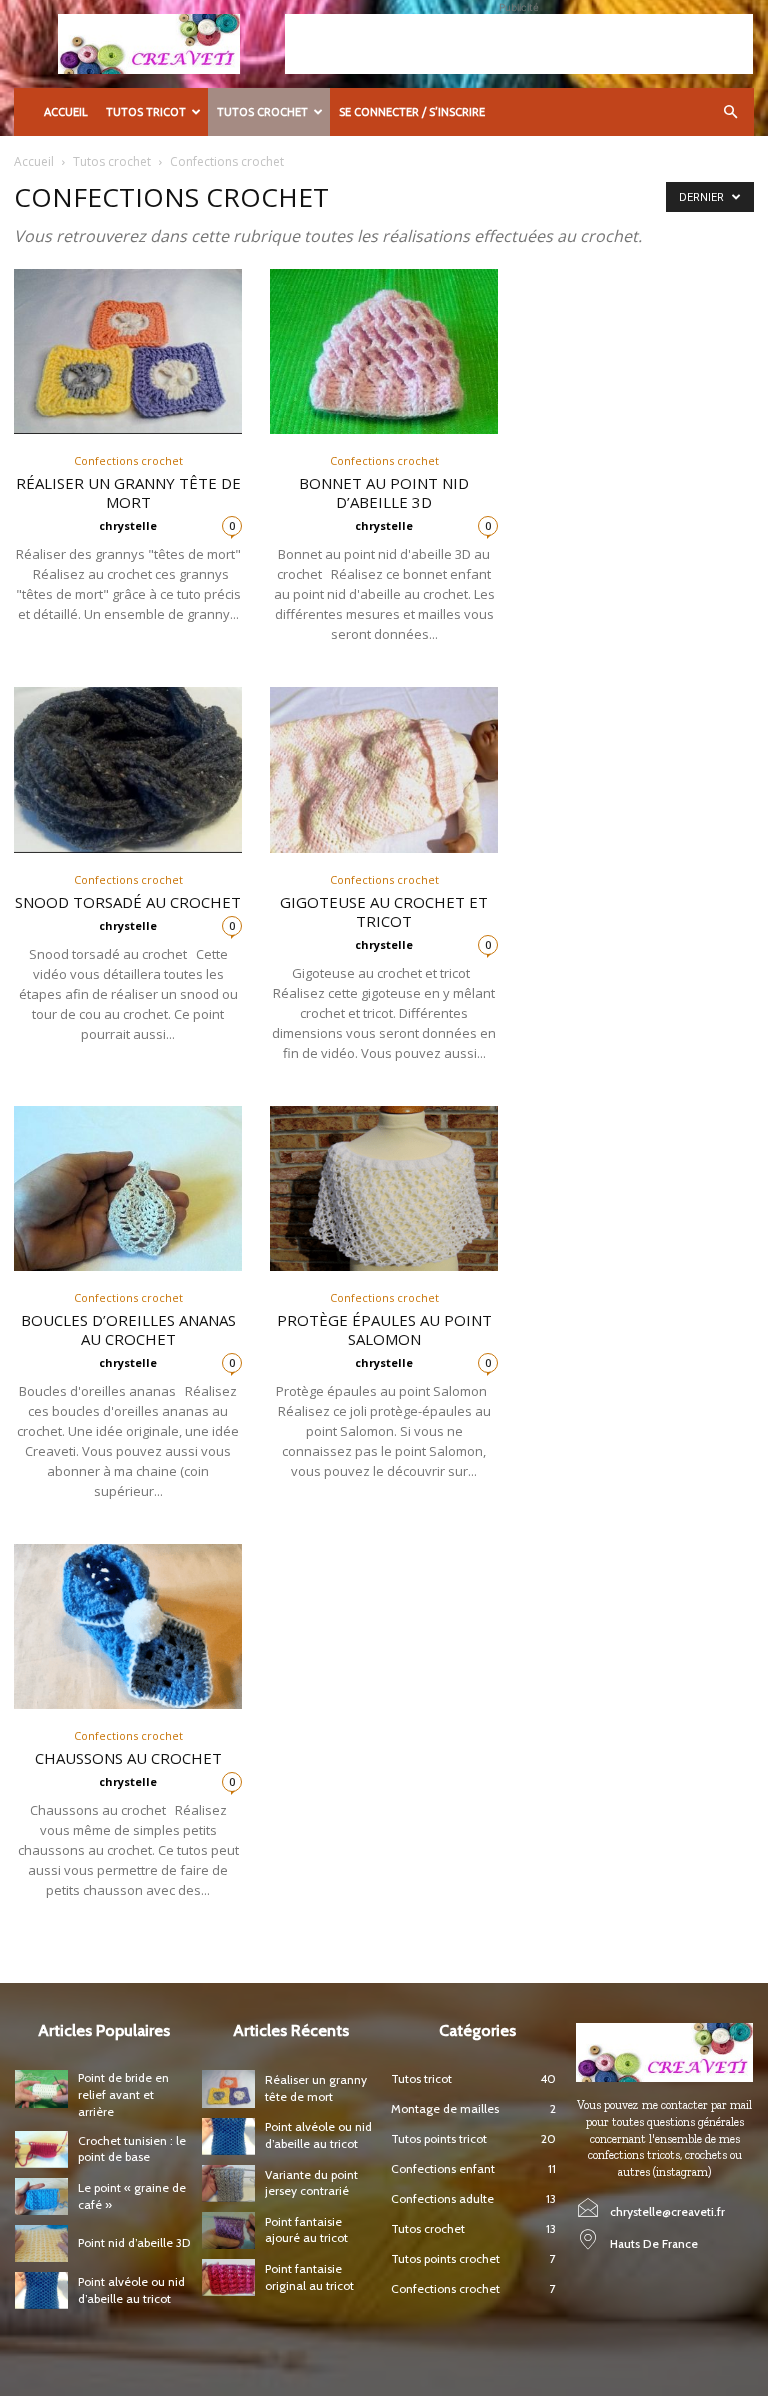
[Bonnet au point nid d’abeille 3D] (384, 351)
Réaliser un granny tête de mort (128, 492)
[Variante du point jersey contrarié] (228, 2183)
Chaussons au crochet (128, 1758)
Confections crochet (128, 460)
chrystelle (128, 525)
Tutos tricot (146, 112)
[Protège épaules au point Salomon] (384, 1188)
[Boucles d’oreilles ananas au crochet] (128, 1188)
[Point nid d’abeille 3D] (41, 2243)
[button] (730, 112)
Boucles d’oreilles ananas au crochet (128, 1329)
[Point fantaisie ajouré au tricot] (228, 2230)
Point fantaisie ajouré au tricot (306, 2230)
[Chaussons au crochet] (128, 1626)
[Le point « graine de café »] (41, 2196)
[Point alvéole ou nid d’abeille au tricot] (41, 2290)
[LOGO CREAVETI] (664, 2052)
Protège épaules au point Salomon (384, 1329)
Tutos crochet (262, 112)
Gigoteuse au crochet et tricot (384, 911)
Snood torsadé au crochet (128, 902)
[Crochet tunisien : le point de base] (41, 2149)
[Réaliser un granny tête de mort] (128, 351)
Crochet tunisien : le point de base (132, 2149)
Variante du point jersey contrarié (311, 2183)
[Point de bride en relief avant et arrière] (41, 2088)
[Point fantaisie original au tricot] (228, 2277)
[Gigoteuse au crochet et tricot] (384, 769)
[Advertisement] (519, 44)
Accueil (66, 112)
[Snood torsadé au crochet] (128, 769)
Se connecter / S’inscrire (412, 112)
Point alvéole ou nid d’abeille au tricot (318, 2135)
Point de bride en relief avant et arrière (123, 2094)
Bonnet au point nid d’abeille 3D (384, 492)
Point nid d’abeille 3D (134, 2242)
